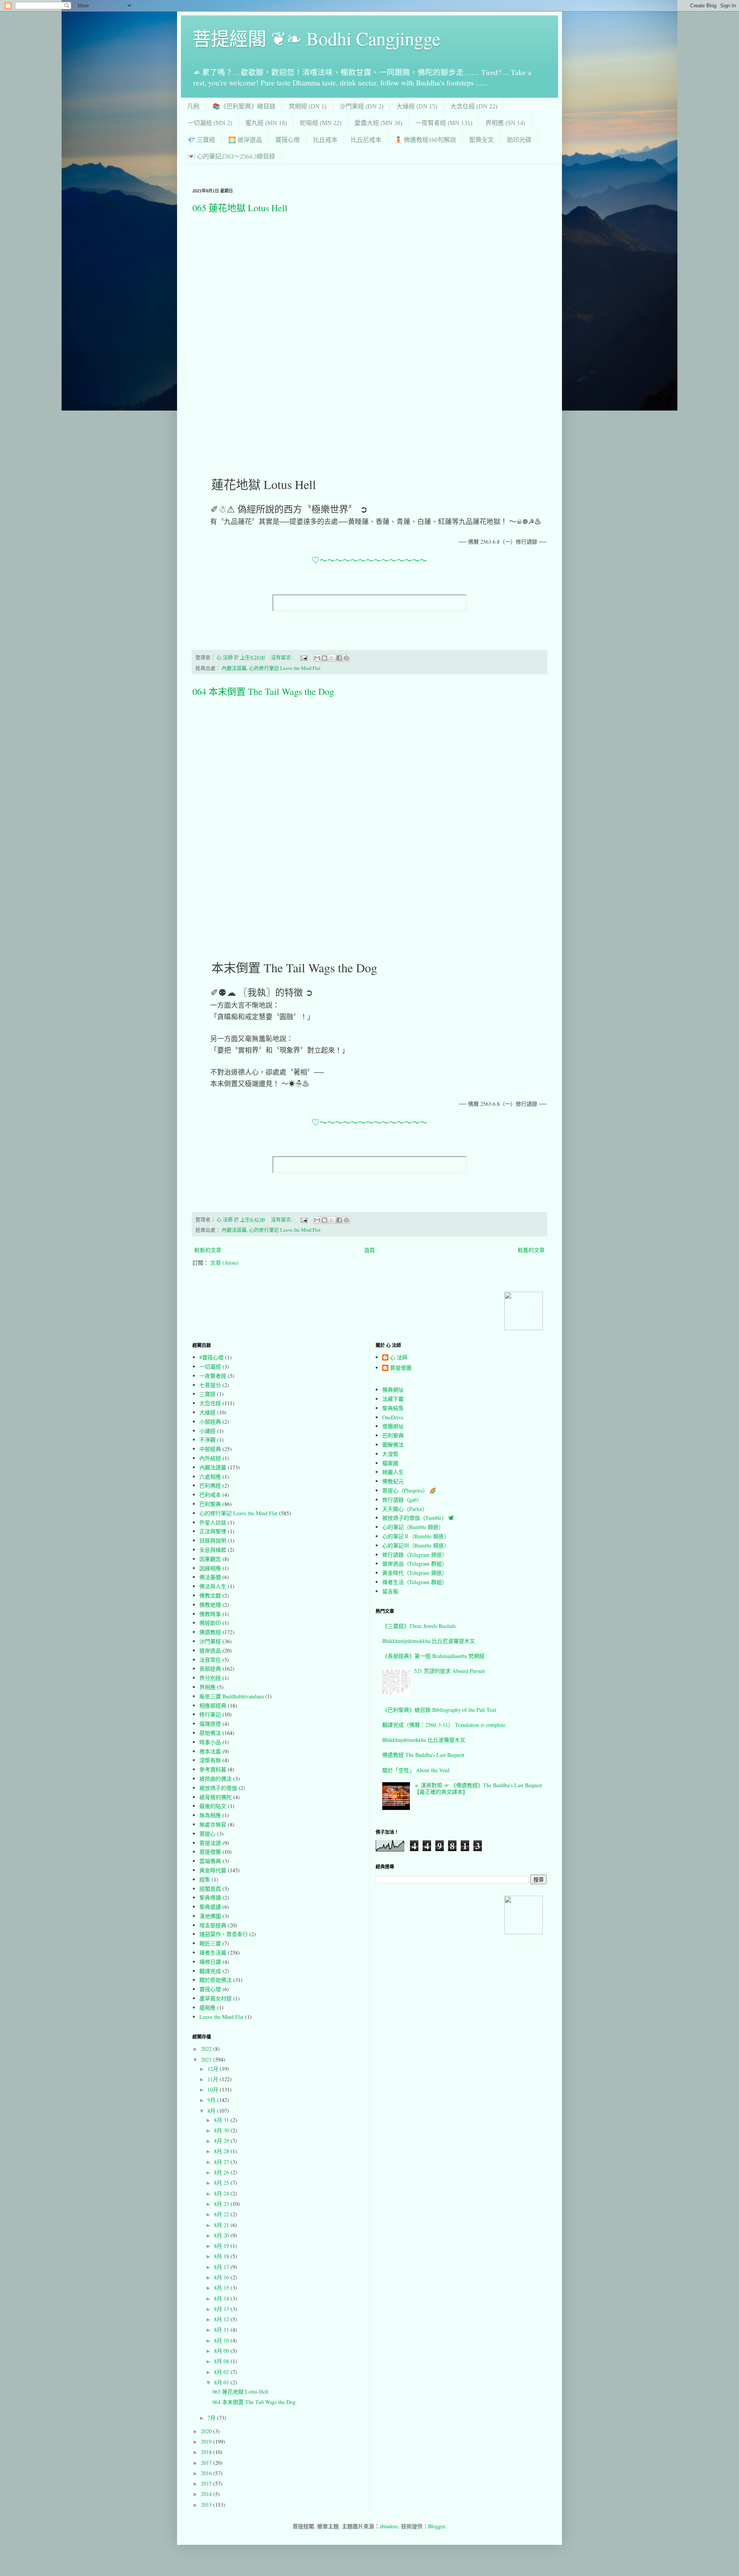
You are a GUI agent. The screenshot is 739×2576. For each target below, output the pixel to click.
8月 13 (222, 2309)
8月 (212, 2111)
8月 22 (222, 2214)
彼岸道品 (210, 1650)
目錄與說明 (213, 1540)
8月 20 (222, 2235)
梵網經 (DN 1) (308, 106)
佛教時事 (210, 1614)
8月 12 (222, 2319)
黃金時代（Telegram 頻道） (415, 1573)
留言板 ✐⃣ (393, 1591)
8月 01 (222, 2382)
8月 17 (222, 2267)
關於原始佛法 (216, 1980)
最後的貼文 (213, 1806)
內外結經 (210, 1458)
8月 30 (222, 2130)
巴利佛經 (210, 1485)
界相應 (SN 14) (505, 123)
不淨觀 (207, 1440)
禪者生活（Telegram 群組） (415, 1582)
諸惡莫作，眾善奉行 (224, 1934)
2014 (207, 2494)
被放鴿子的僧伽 (218, 1788)
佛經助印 (210, 1623)
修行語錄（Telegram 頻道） (415, 1555)
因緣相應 (210, 1568)
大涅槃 (390, 1454)
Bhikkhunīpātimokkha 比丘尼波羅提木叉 (429, 1641)
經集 (205, 1879)
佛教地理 (210, 1605)
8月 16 (222, 2277)
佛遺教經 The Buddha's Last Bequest (423, 1755)
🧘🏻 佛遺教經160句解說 (425, 140)
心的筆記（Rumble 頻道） (413, 1527)
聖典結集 (393, 1408)
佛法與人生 (213, 1586)
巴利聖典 (210, 1504)
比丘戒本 (325, 140)
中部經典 (210, 1449)
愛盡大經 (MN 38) (378, 123)
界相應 (207, 1687)
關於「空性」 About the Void (416, 1770)
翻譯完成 (210, 1971)
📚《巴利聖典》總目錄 (244, 106)
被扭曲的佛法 (216, 1779)
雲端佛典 (210, 1861)
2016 (207, 2473)
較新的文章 (208, 1250)
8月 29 (222, 2141)
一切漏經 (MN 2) (210, 123)
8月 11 (222, 2330)
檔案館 (390, 1463)
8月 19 (222, 2246)
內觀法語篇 (234, 668)
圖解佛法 (393, 1445)
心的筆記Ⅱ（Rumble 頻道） (416, 1536)
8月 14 (222, 2298)
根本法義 (210, 1751)
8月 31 (222, 2120)
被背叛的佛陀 (216, 1797)
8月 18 (222, 2256)
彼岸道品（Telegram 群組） (415, 1563)
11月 (214, 2079)
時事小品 (210, 1742)
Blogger (436, 2526)
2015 (207, 2483)
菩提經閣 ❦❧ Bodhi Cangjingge (316, 38)
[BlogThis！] (324, 658)
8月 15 (222, 2288)
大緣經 (207, 1412)
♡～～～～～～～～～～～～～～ (369, 560)
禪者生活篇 (213, 1952)
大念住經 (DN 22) (474, 106)
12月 (214, 2069)
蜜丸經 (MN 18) (266, 123)
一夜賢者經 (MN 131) (444, 123)
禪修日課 (210, 1962)
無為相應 (210, 1815)
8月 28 (222, 2151)
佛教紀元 (393, 1481)
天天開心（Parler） (405, 1509)
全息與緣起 (213, 1550)
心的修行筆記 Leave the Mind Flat (285, 668)
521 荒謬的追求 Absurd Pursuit (450, 1671)
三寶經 (207, 1394)
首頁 (369, 1250)
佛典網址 (393, 1390)
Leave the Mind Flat (222, 2017)
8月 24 (222, 2193)
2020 (207, 2431)
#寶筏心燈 (212, 1357)
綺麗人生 (393, 1472)
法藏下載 (393, 1399)
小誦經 (207, 1431)
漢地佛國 (210, 1916)
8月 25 (222, 2183)
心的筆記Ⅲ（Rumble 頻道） (416, 1545)
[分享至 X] (332, 658)
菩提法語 (210, 1843)
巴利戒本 (210, 1495)
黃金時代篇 (213, 1870)
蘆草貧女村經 (216, 1998)
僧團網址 (393, 1426)
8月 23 (222, 2204)
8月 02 (222, 2372)
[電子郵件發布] (303, 657)
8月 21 (222, 2225)
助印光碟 (519, 140)
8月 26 (222, 2172)
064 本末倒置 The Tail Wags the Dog (263, 691)
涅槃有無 (210, 1760)
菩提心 (207, 1834)
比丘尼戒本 (366, 140)
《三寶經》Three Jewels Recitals (419, 1626)
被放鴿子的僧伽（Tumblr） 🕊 (418, 1518)
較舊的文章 (531, 1250)
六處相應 (210, 1477)
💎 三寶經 (201, 140)
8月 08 (222, 2361)
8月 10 (222, 2340)
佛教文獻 (210, 1595)
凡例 (193, 106)
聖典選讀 (210, 1907)
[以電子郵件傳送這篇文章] (317, 658)
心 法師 (399, 1358)
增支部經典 (213, 1925)
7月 (212, 2418)
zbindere (389, 2526)
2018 (207, 2452)
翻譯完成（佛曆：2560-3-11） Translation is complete (444, 1725)
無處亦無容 (213, 1824)
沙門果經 (210, 1641)
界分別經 (210, 1678)
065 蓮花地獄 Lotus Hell (240, 208)
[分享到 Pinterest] (346, 658)
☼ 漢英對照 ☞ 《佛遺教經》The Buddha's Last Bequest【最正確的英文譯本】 (478, 1788)
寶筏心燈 (288, 140)
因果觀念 (210, 1559)
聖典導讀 (210, 1897)
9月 (212, 2100)
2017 (207, 2463)
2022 (207, 2049)
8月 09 (222, 2351)
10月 (214, 2089)
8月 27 (222, 2162)
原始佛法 (210, 1733)
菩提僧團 (210, 1852)
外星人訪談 (213, 1522)
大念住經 (210, 1403)
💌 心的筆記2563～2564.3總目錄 (231, 156)
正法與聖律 (213, 1531)
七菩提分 (210, 1385)
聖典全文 (482, 140)
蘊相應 (207, 2008)
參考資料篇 (213, 1769)
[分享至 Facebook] (339, 658)
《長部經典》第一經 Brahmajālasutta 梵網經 (433, 1656)
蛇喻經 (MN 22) (321, 123)
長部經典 (210, 1669)
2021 (207, 2059)
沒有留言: (282, 657)
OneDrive (393, 1417)
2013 (207, 2505)
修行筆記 (210, 1714)
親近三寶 (210, 1943)
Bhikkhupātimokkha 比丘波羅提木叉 (424, 1740)
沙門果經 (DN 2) (361, 106)
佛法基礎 (210, 1577)
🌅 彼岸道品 (245, 140)
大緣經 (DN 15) (417, 106)
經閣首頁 (210, 1889)
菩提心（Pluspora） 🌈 (409, 1490)
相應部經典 (213, 1705)
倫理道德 (210, 1724)
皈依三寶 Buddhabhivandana (232, 1696)
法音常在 (210, 1660)
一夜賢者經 (213, 1376)
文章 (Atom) (224, 1263)
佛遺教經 (210, 1632)
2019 (207, 2442)
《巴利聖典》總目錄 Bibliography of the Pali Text (439, 1710)
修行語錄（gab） (402, 1500)
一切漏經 (210, 1366)
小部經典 (210, 1422)
